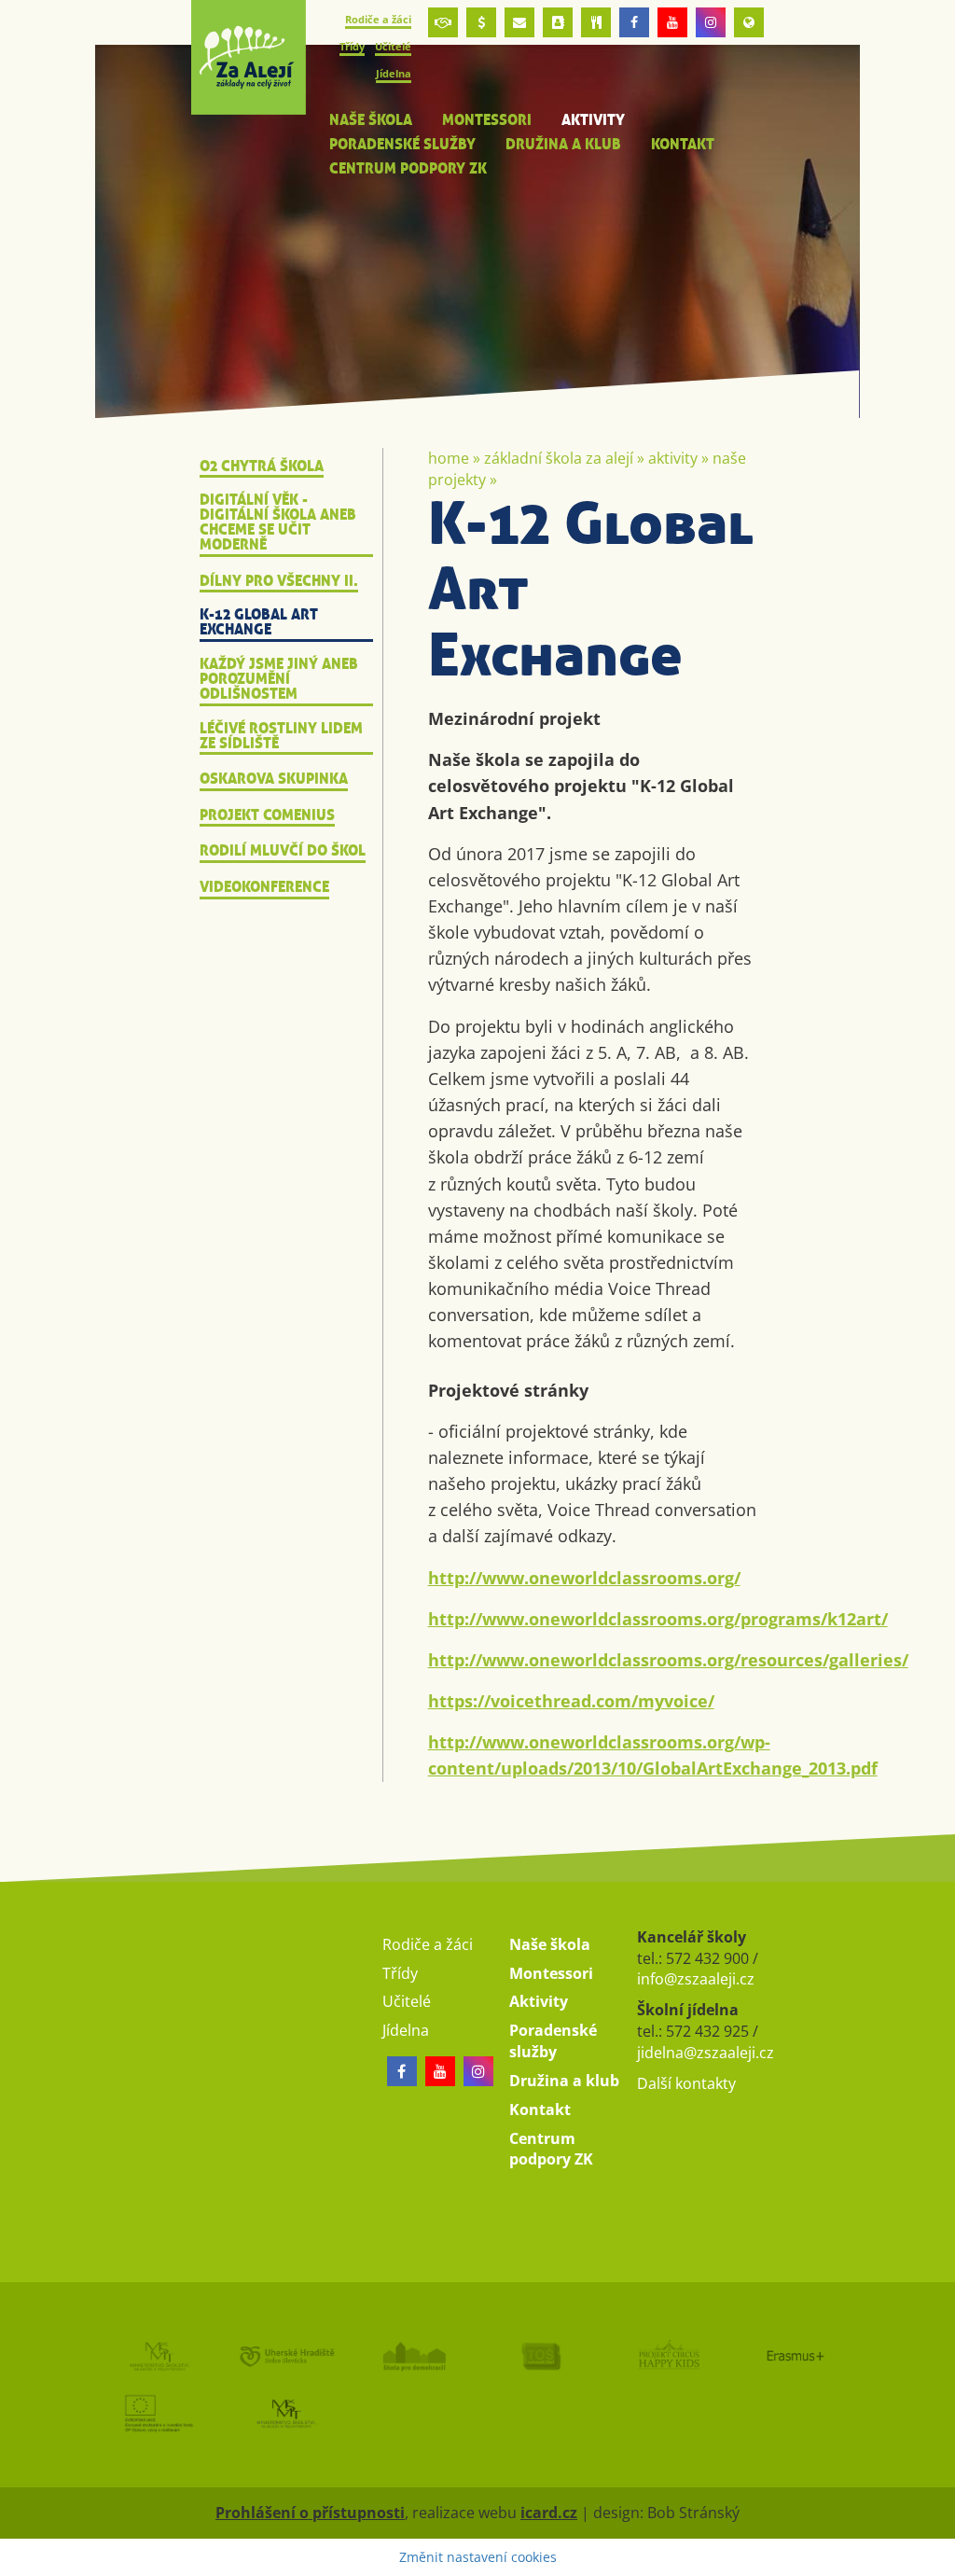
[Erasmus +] (749, 22)
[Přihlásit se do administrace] (936, 2557)
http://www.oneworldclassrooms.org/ (584, 1578)
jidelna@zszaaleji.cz (706, 2053)
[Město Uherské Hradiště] (287, 2356)
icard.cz (549, 2513)
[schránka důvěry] (443, 22)
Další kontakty (686, 2083)
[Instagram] (711, 22)
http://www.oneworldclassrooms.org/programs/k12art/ (658, 1619)
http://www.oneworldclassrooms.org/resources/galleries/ (668, 1660)
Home (449, 458)
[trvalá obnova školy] (541, 2356)
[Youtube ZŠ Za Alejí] (672, 22)
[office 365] (519, 22)
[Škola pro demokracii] (414, 2356)
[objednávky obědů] (596, 22)
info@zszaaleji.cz (696, 1979)
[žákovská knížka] (558, 22)
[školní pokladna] (481, 22)
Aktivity (673, 458)
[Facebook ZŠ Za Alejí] (634, 22)
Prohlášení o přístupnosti (310, 2513)
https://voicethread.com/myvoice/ (571, 1701)
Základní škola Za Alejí (559, 458)
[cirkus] (668, 2356)
